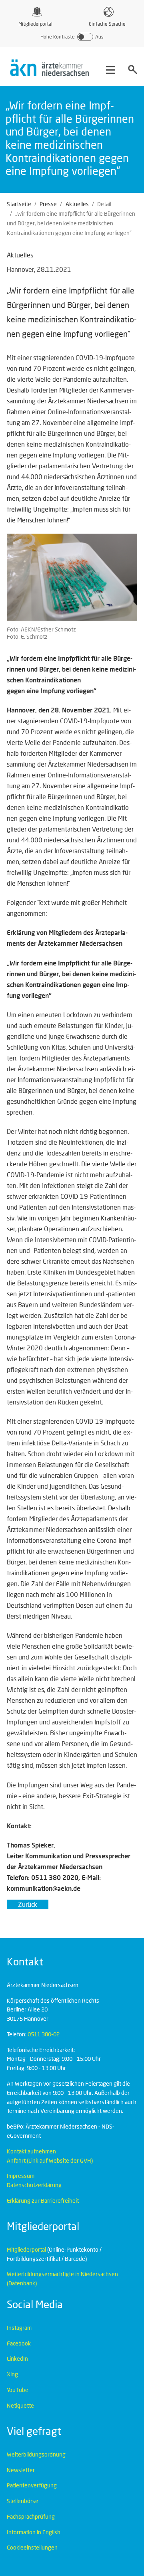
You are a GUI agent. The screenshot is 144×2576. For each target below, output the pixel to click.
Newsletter (21, 2470)
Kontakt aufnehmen (31, 2151)
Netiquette (20, 2405)
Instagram (19, 2328)
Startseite (19, 204)
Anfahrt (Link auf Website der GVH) (50, 2160)
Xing (12, 2374)
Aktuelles (77, 204)
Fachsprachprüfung (31, 2516)
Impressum (21, 2176)
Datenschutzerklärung (34, 2185)
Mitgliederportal (35, 24)
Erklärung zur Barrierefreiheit (43, 2201)
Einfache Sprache (107, 24)
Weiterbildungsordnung (36, 2454)
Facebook (19, 2343)
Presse (48, 204)
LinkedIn (17, 2358)
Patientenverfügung (32, 2485)
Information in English (34, 2532)
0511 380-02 (44, 2034)
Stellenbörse (23, 2501)
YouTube (18, 2390)
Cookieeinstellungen (32, 2547)
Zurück (28, 1904)
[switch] (72, 37)
